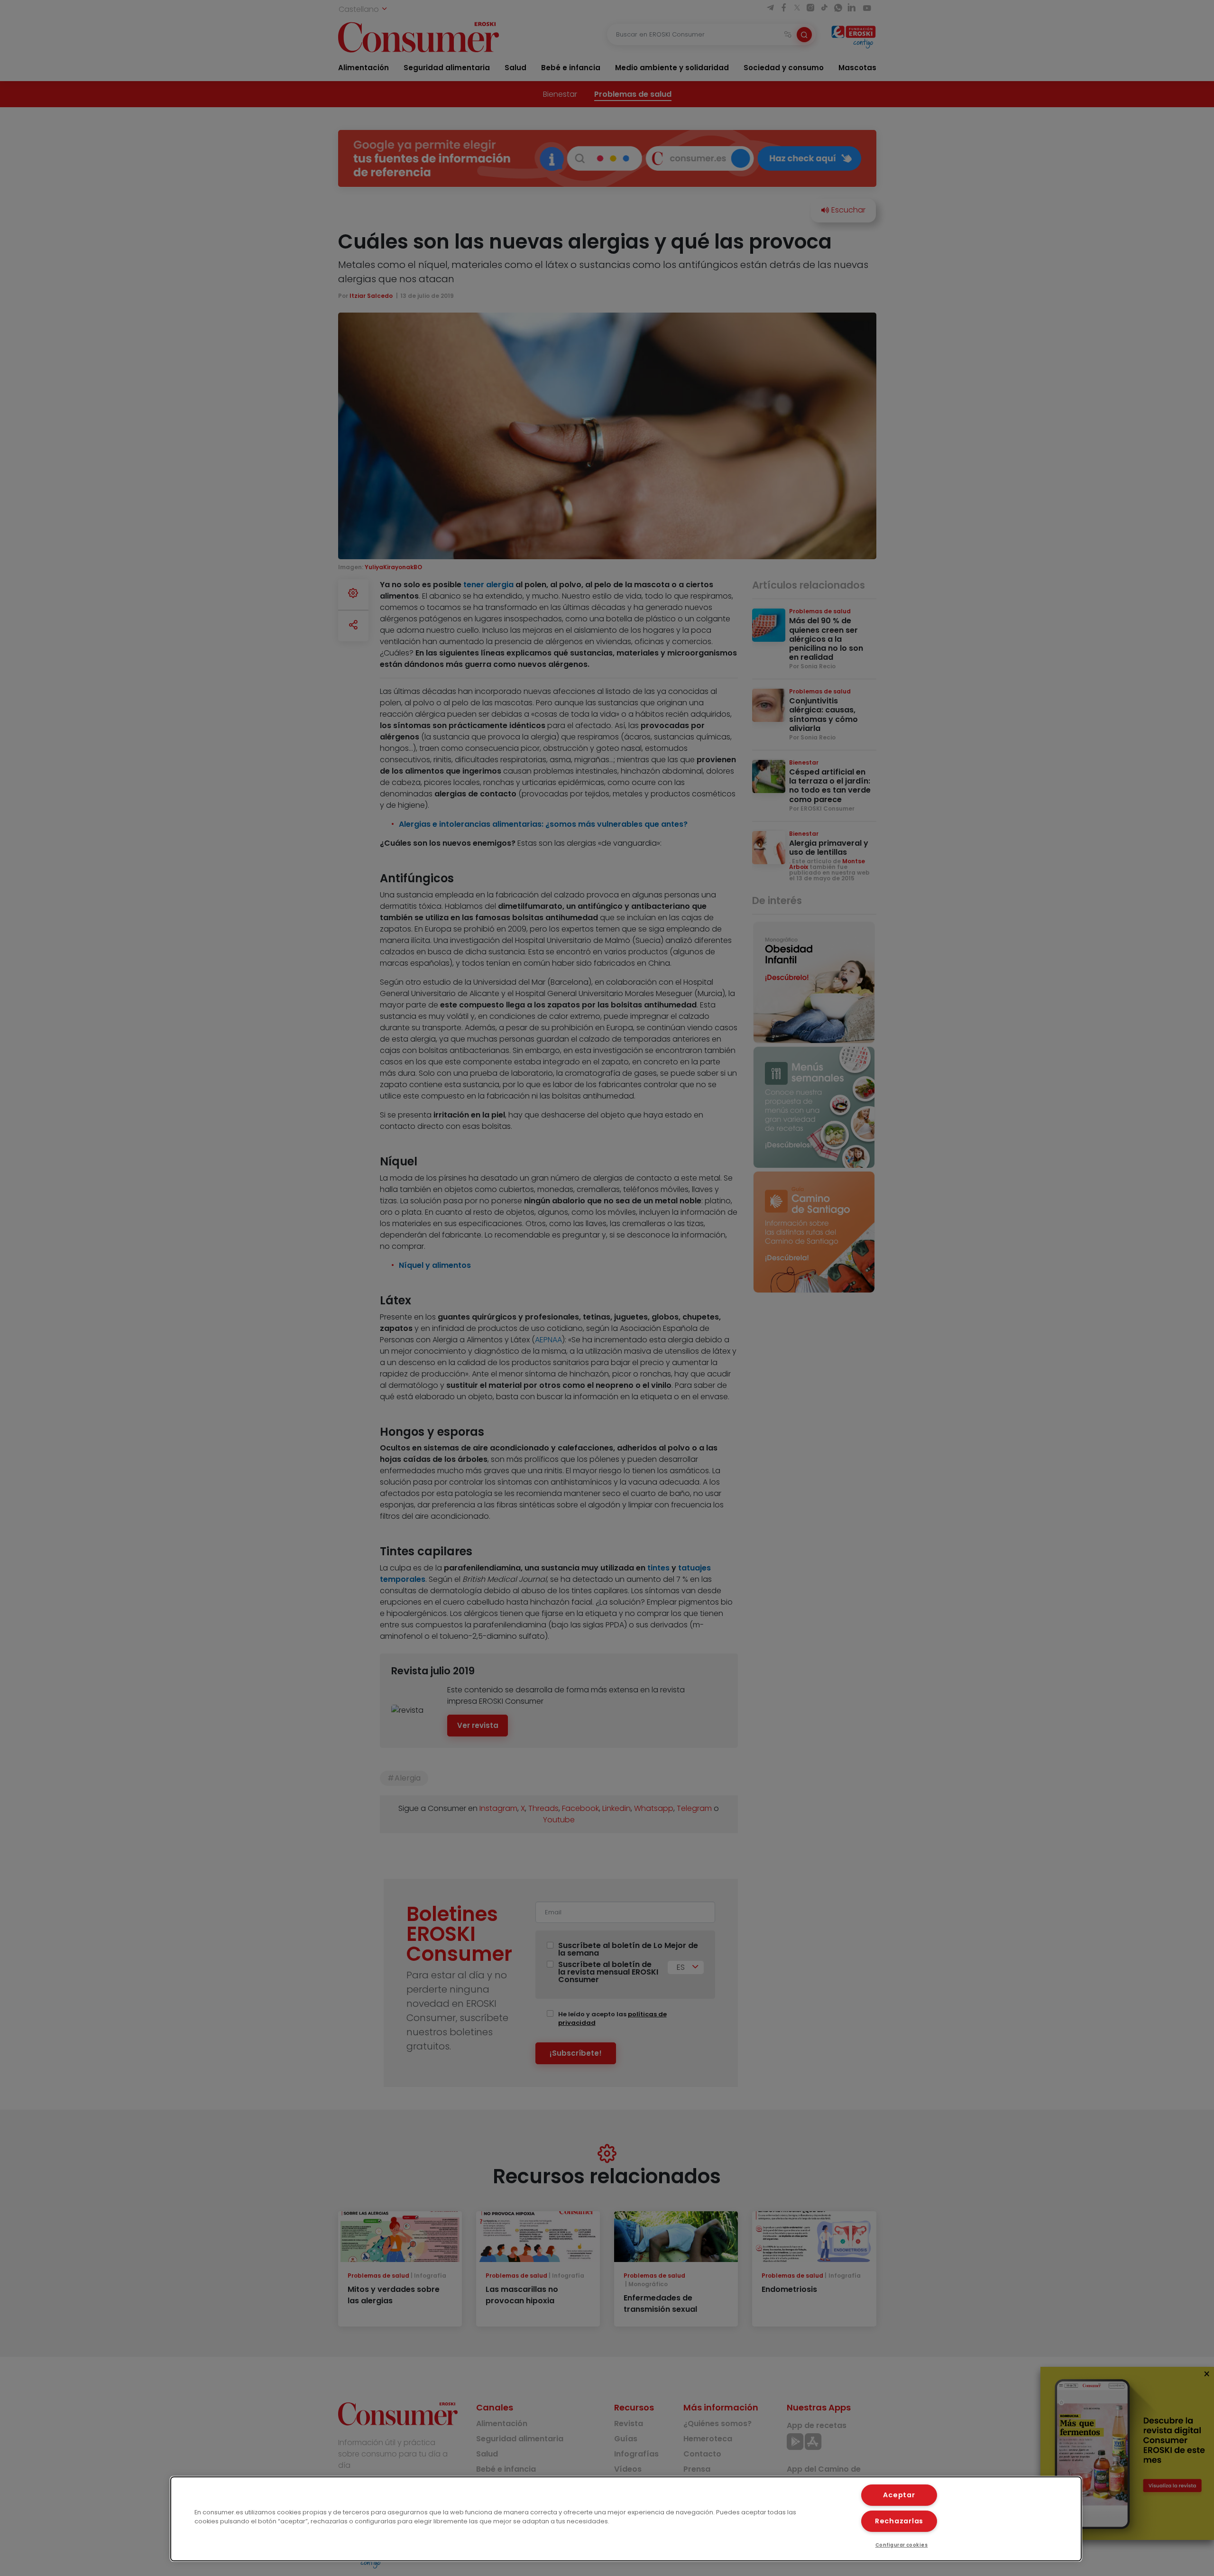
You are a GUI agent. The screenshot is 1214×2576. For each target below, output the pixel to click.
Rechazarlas (899, 2521)
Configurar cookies (902, 2545)
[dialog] (626, 2519)
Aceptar (899, 2495)
